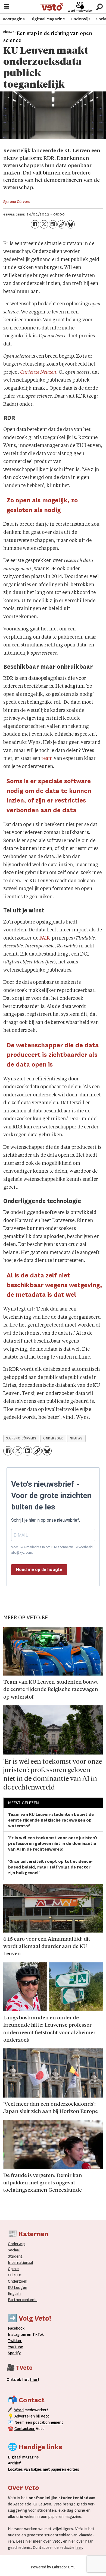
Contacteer (25, 2429)
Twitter (15, 2341)
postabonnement (48, 2423)
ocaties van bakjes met (30, 2469)
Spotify (14, 2353)
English (14, 2294)
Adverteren (25, 2416)
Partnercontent (22, 2300)
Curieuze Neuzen (38, 372)
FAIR (45, 938)
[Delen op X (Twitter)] (44, 224)
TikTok (38, 2335)
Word (19, 2410)
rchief (14, 2463)
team (47, 759)
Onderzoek (18, 2281)
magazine (25, 2457)
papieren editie (64, 2469)
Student (15, 2256)
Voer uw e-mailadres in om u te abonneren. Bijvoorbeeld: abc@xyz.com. (52, 1550)
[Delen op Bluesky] (71, 224)
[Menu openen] (7, 7)
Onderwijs (81, 19)
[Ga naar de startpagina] (52, 7)
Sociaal (14, 2250)
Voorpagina (14, 19)
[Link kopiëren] (62, 224)
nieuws (76, 1438)
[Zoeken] (99, 7)
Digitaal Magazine (48, 19)
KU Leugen (18, 2288)
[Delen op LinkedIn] (53, 224)
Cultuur (15, 2275)
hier (29, 2541)
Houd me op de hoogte (39, 1570)
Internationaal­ (21, 2263)
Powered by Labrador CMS (53, 2567)
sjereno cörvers (21, 1438)
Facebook (16, 2328)
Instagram (17, 2335)
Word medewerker (80, 11)
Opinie (13, 2269)
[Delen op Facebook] (35, 224)
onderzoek (53, 1438)
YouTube (15, 2347)
